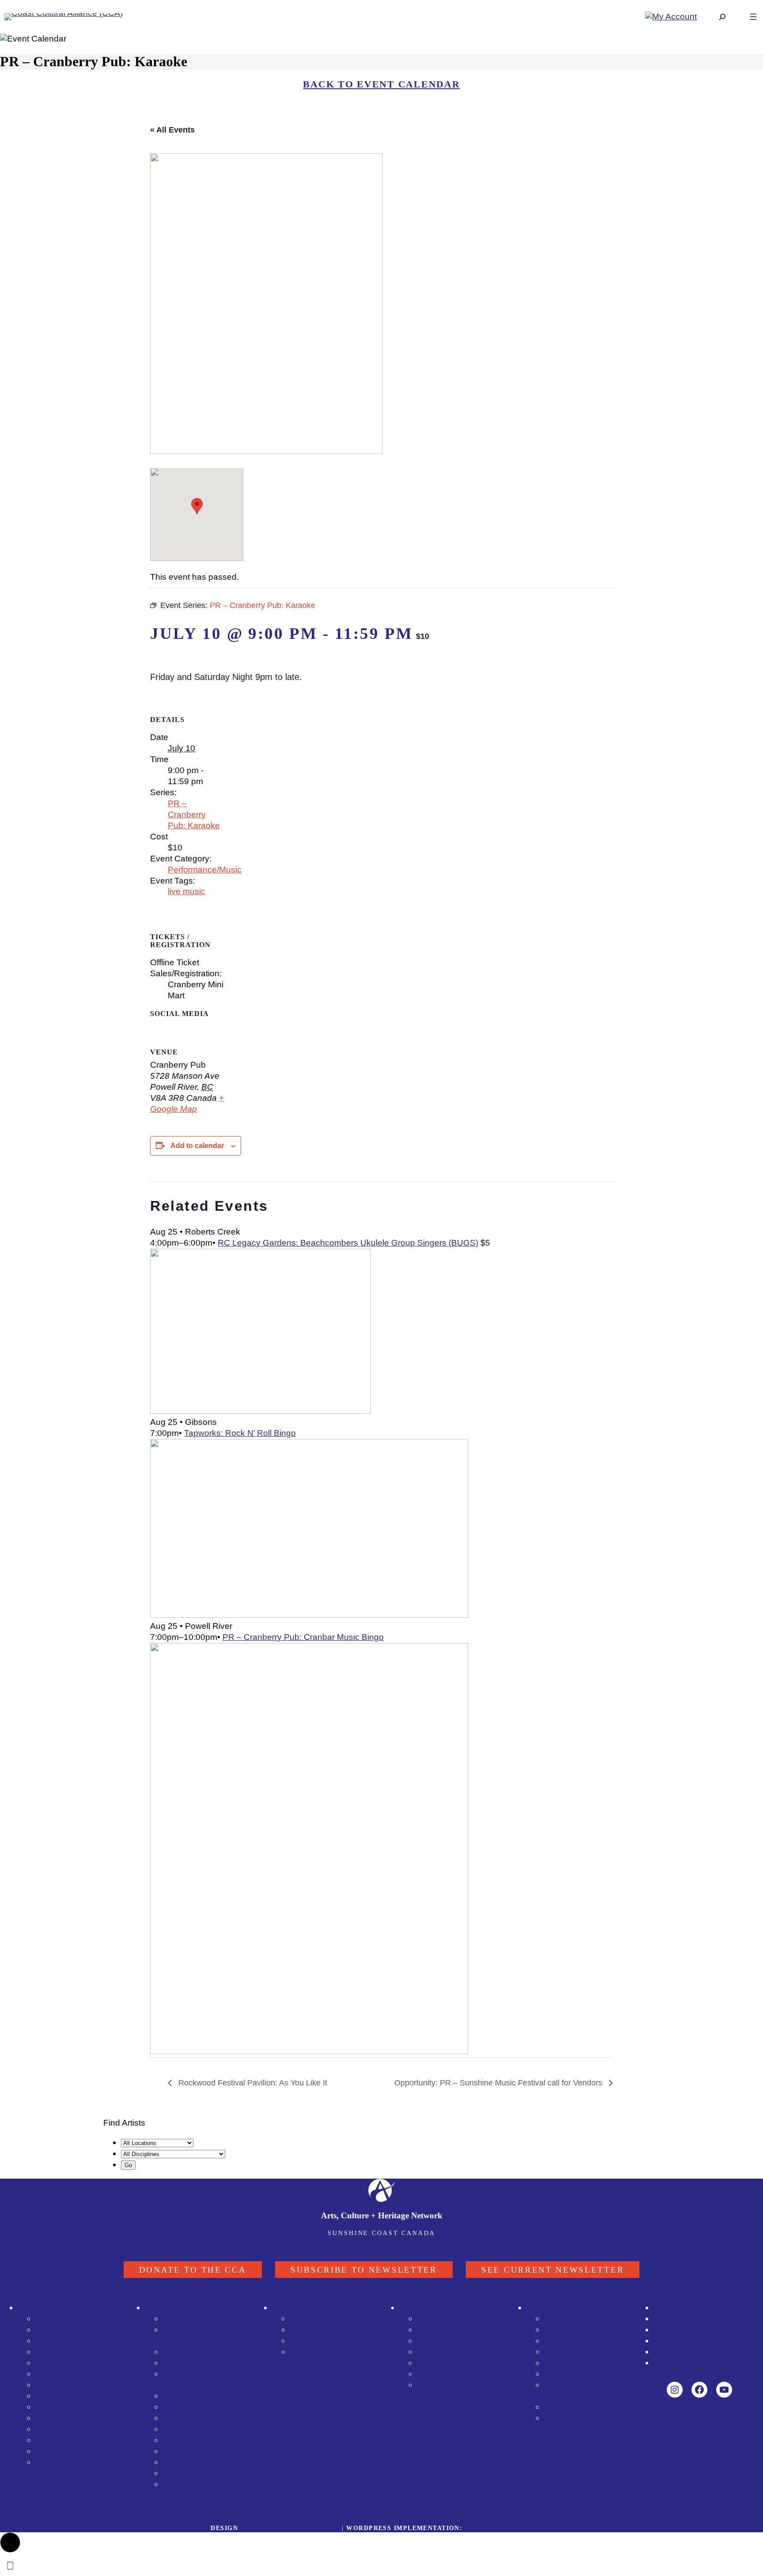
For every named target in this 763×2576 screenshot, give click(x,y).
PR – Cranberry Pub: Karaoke (194, 814)
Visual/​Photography (73, 2329)
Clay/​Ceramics (63, 2340)
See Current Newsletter (553, 2270)
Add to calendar (197, 1146)
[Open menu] (753, 17)
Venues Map (441, 2340)
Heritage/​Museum (69, 2407)
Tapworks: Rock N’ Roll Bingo (240, 1433)
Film (170, 2429)
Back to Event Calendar (381, 84)
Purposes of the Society (589, 2329)
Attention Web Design (508, 2528)
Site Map (670, 2363)
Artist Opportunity (195, 2396)
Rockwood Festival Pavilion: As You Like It (252, 2083)
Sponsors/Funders (689, 2307)
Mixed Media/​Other (71, 2374)
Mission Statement (579, 2318)
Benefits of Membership (589, 2351)
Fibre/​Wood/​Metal (69, 2351)
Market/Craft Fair (194, 2473)
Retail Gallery (61, 2385)
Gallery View (314, 2318)
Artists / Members (51, 2307)
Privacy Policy (680, 2351)
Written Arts (57, 2440)
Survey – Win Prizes (455, 2374)
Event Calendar (174, 2307)
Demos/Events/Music (457, 2363)
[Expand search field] (722, 17)
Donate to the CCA (193, 2270)
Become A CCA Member (700, 2329)
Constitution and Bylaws (590, 2340)
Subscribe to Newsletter (364, 2270)
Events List (183, 2351)
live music (187, 891)
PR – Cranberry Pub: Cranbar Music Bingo (303, 1637)
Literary (177, 2451)
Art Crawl (416, 2307)
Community (184, 2462)
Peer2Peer (565, 2418)
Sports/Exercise (193, 2407)
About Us (544, 2307)
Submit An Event (194, 2318)
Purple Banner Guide (312, 2307)
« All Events (172, 130)
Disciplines (56, 2318)
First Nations (186, 2484)
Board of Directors (578, 2363)
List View (307, 2329)
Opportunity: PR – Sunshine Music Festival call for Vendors (499, 2083)
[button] (10, 2542)
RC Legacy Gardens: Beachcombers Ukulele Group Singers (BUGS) (348, 1243)
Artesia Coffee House (585, 2407)
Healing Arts (58, 2418)
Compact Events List (202, 2363)
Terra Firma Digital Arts (290, 2528)
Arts (170, 2418)
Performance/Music (205, 870)
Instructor (53, 2451)
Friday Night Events (454, 2351)
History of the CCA (579, 2374)
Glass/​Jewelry (62, 2363)
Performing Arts (64, 2429)
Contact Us (675, 2340)
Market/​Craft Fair (67, 2396)
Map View (308, 2340)
